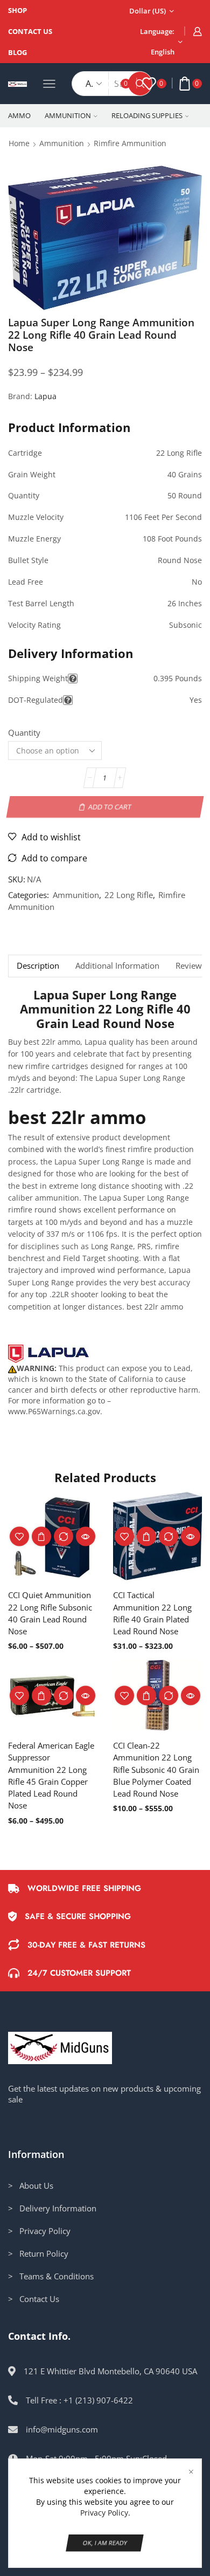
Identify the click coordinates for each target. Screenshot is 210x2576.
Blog (17, 52)
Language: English (157, 42)
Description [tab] (38, 966)
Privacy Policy (104, 2513)
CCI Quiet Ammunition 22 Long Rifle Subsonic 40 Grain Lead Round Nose (50, 1613)
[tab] (38, 966)
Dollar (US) (148, 11)
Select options (41, 1536)
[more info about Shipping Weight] (73, 679)
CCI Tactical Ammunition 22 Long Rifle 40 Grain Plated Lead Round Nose (152, 1613)
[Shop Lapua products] (48, 1354)
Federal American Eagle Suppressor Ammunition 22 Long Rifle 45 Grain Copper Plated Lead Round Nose (51, 1775)
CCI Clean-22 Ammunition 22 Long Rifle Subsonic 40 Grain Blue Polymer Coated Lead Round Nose (156, 1769)
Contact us (30, 31)
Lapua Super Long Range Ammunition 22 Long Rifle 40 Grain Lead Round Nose (105, 1009)
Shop (17, 10)
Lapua (45, 396)
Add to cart (110, 806)
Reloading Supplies (147, 115)
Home (19, 143)
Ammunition (68, 115)
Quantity (24, 732)
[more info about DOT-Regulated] (68, 700)
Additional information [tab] (117, 966)
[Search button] (140, 84)
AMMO (19, 115)
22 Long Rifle (129, 895)
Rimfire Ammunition (130, 143)
